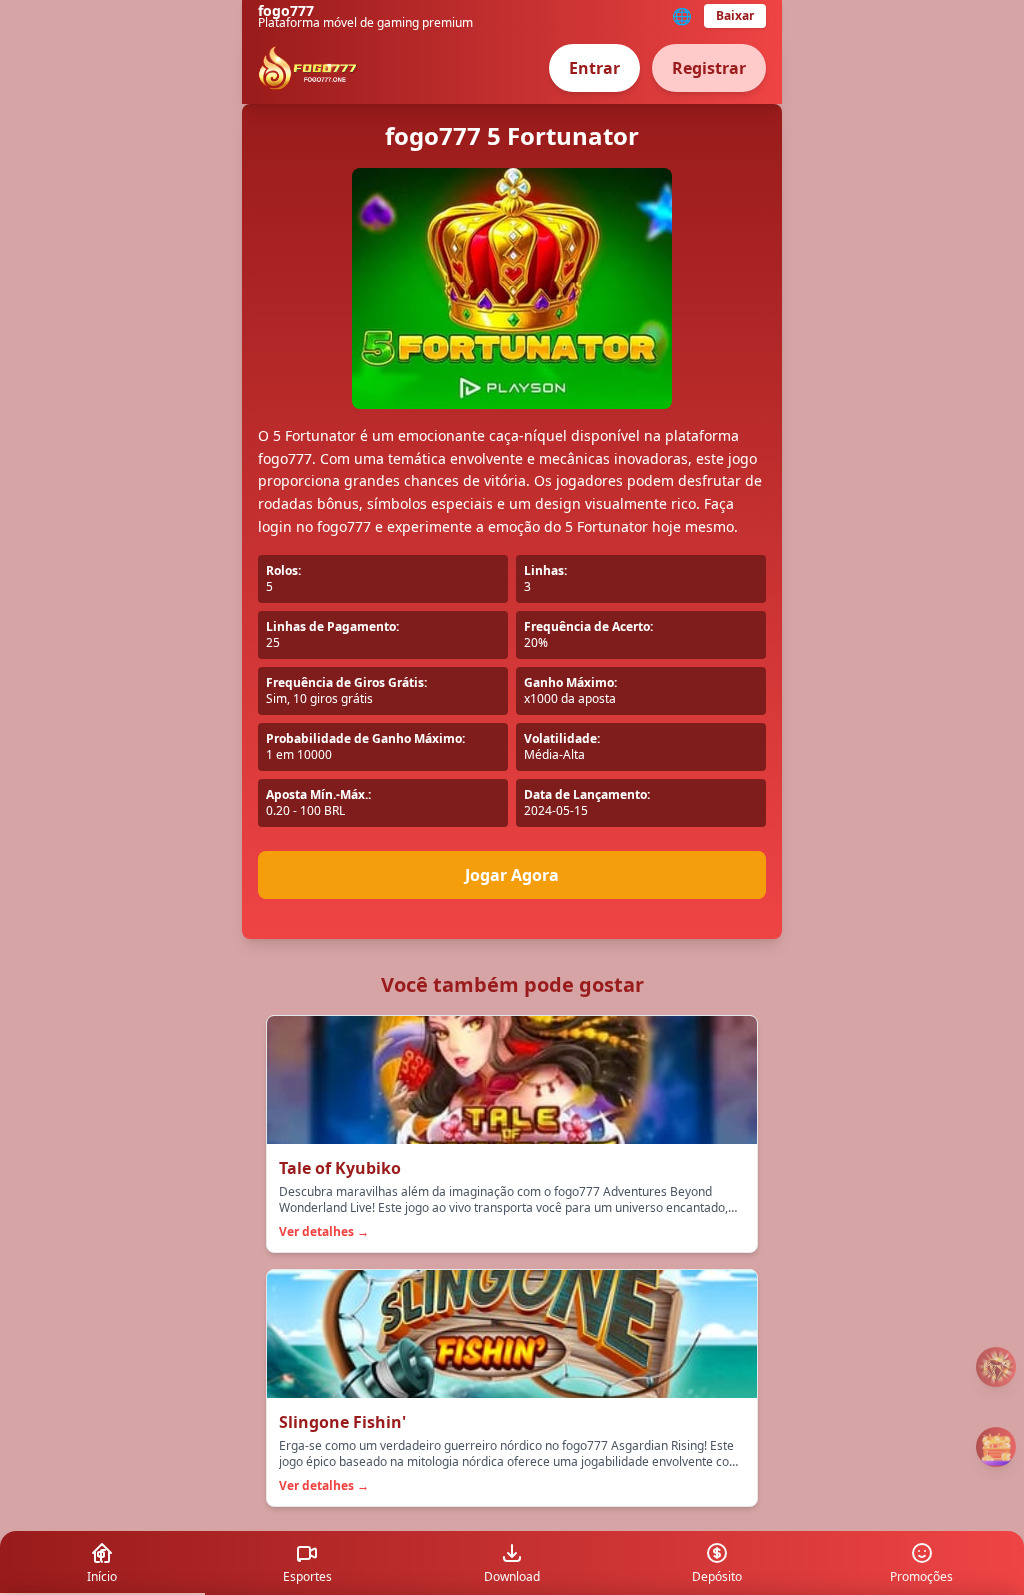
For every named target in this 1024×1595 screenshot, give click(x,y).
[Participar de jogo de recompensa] (996, 1447)
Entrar (594, 68)
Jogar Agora (512, 875)
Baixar (735, 15)
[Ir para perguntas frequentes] (996, 1367)
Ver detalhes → (324, 1232)
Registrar (709, 68)
